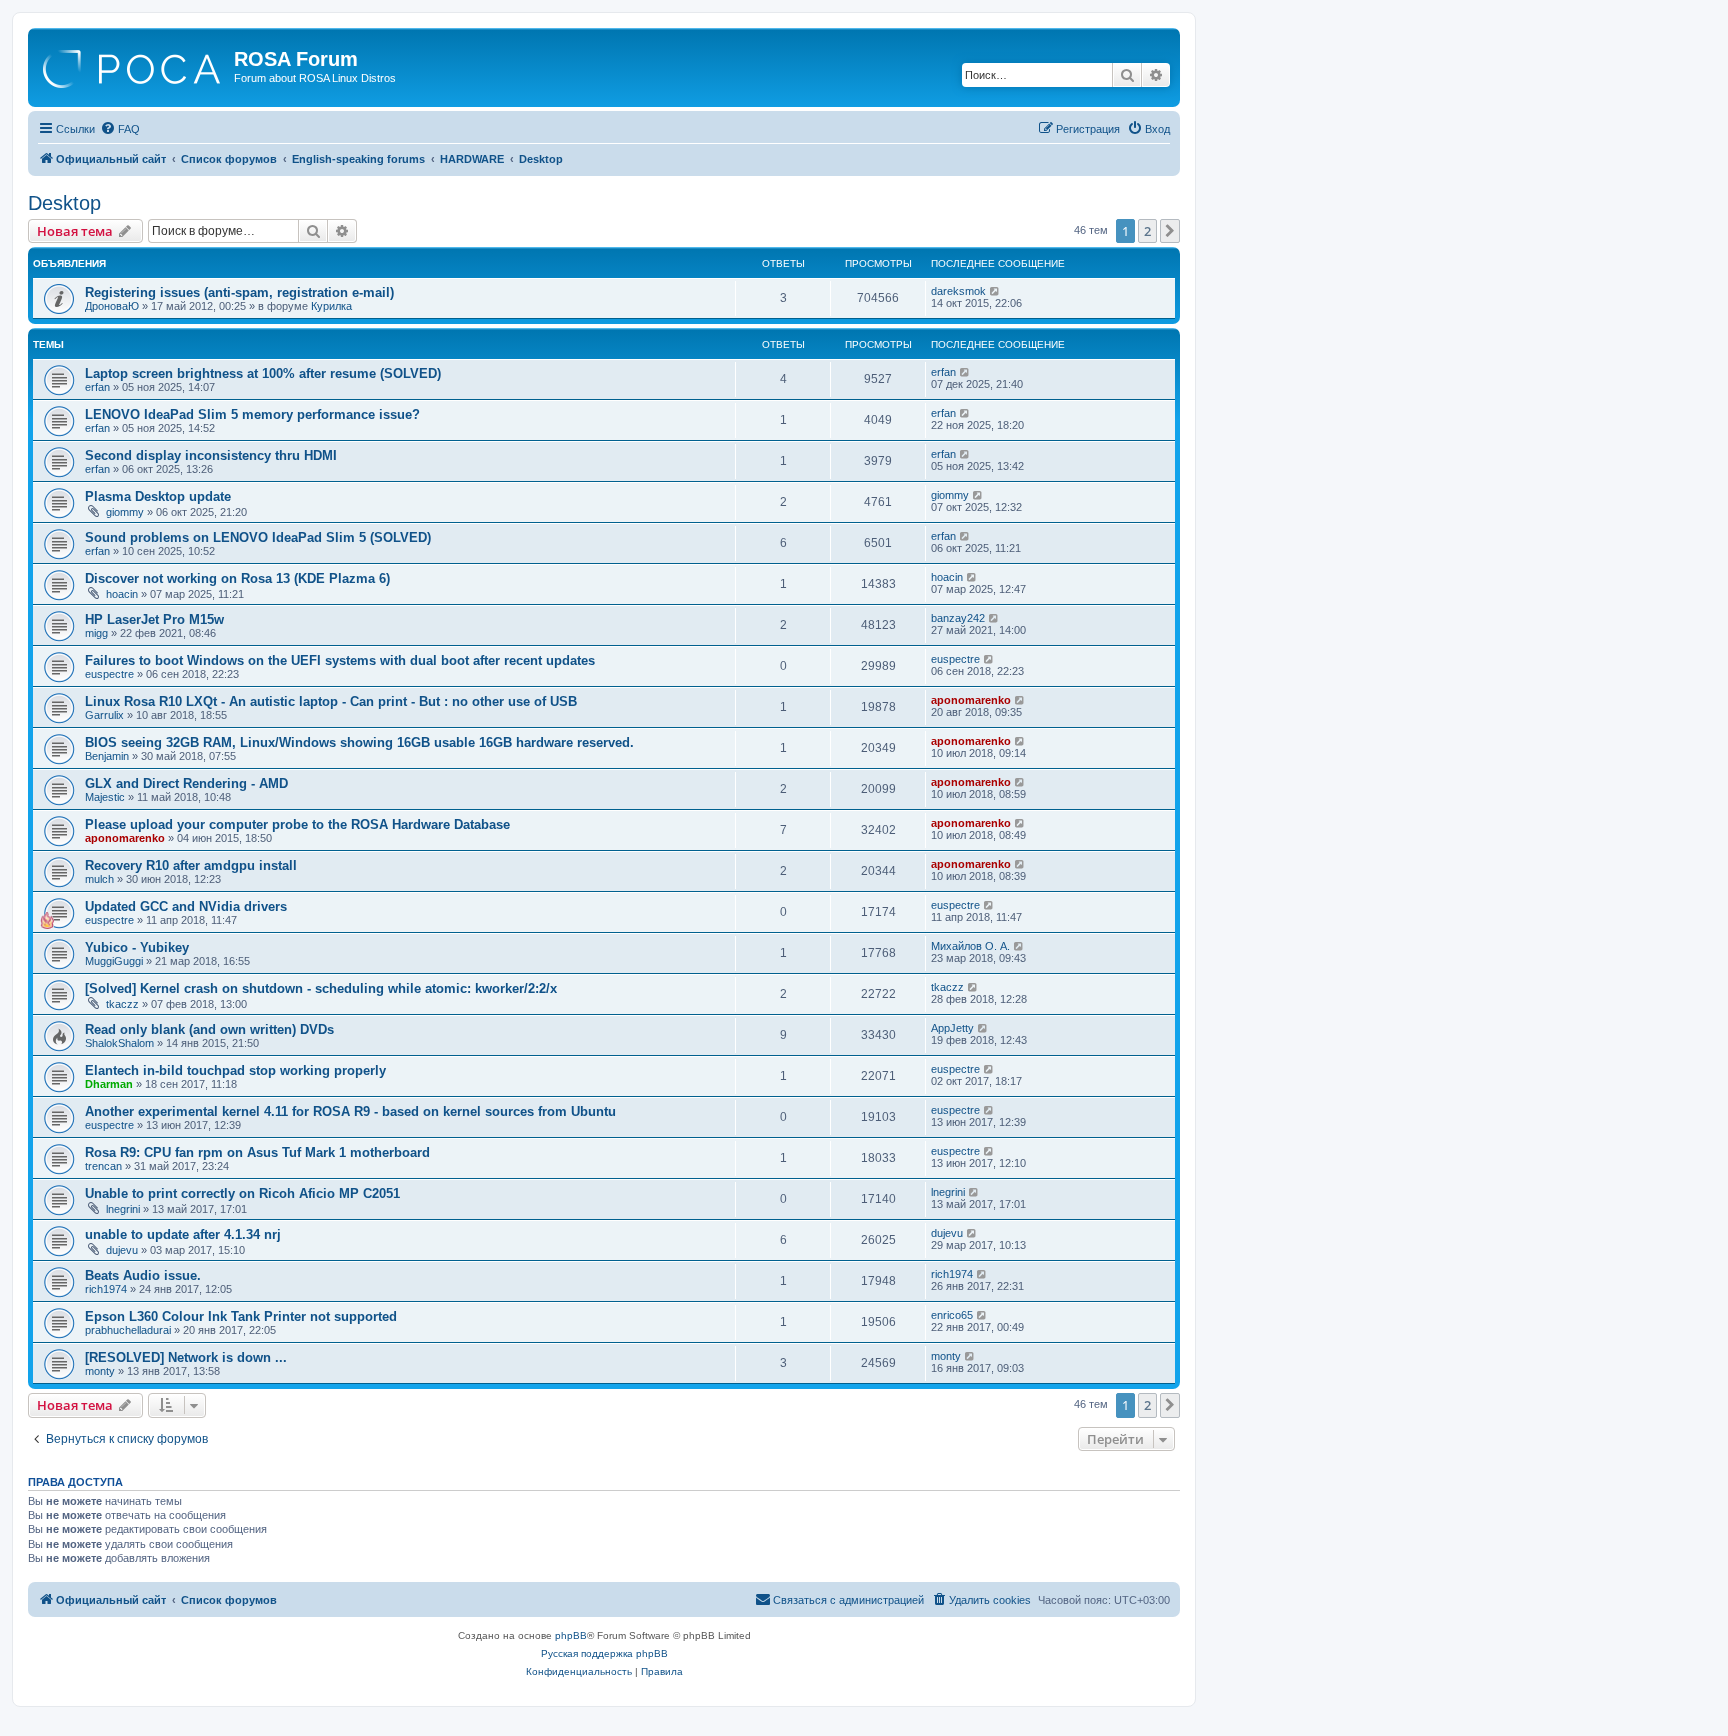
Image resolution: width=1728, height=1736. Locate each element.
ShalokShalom (119, 1043)
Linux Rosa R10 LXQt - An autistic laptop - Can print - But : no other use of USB (331, 701)
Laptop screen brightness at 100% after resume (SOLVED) (263, 373)
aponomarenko (971, 700)
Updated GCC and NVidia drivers (186, 906)
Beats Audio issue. (143, 1275)
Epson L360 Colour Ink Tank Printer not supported (241, 1316)
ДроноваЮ (112, 306)
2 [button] (1147, 231)
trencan (103, 1166)
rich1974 (106, 1289)
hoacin (122, 594)
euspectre (109, 674)
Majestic (105, 797)
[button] (1170, 231)
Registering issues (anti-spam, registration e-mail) (239, 292)
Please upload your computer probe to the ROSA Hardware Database (297, 824)
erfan (97, 387)
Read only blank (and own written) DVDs (209, 1029)
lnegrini (123, 1209)
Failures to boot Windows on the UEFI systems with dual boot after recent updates (340, 660)
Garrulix (104, 715)
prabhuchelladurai (128, 1330)
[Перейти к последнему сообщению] (995, 291)
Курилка (331, 306)
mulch (99, 879)
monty (100, 1371)
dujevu (122, 1250)
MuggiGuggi (114, 961)
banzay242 (958, 618)
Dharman (109, 1084)
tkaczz (122, 1004)
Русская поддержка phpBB (604, 1653)
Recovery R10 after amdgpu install (191, 865)
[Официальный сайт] (133, 65)
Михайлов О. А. (970, 946)
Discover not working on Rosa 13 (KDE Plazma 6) (237, 578)
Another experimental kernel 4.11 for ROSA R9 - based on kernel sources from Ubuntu (350, 1111)
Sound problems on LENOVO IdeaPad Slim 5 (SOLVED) (258, 537)
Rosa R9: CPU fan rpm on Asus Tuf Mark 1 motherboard (257, 1152)
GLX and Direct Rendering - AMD (186, 783)
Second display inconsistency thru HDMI (211, 455)
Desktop (64, 203)
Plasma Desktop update (158, 496)
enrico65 (952, 1315)
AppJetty (952, 1028)
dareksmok (958, 291)
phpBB (571, 1635)
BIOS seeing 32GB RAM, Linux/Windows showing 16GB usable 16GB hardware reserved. (359, 742)
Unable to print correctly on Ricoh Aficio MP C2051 (242, 1193)
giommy (125, 512)
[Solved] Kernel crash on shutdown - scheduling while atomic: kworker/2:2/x (321, 988)
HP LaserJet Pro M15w (154, 619)
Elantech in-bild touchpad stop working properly (235, 1070)
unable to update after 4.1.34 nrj (183, 1234)
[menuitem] (120, 129)
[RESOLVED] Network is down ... (186, 1357)
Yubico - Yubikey (137, 947)
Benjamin (107, 756)
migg (96, 633)
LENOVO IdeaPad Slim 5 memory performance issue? (252, 414)
